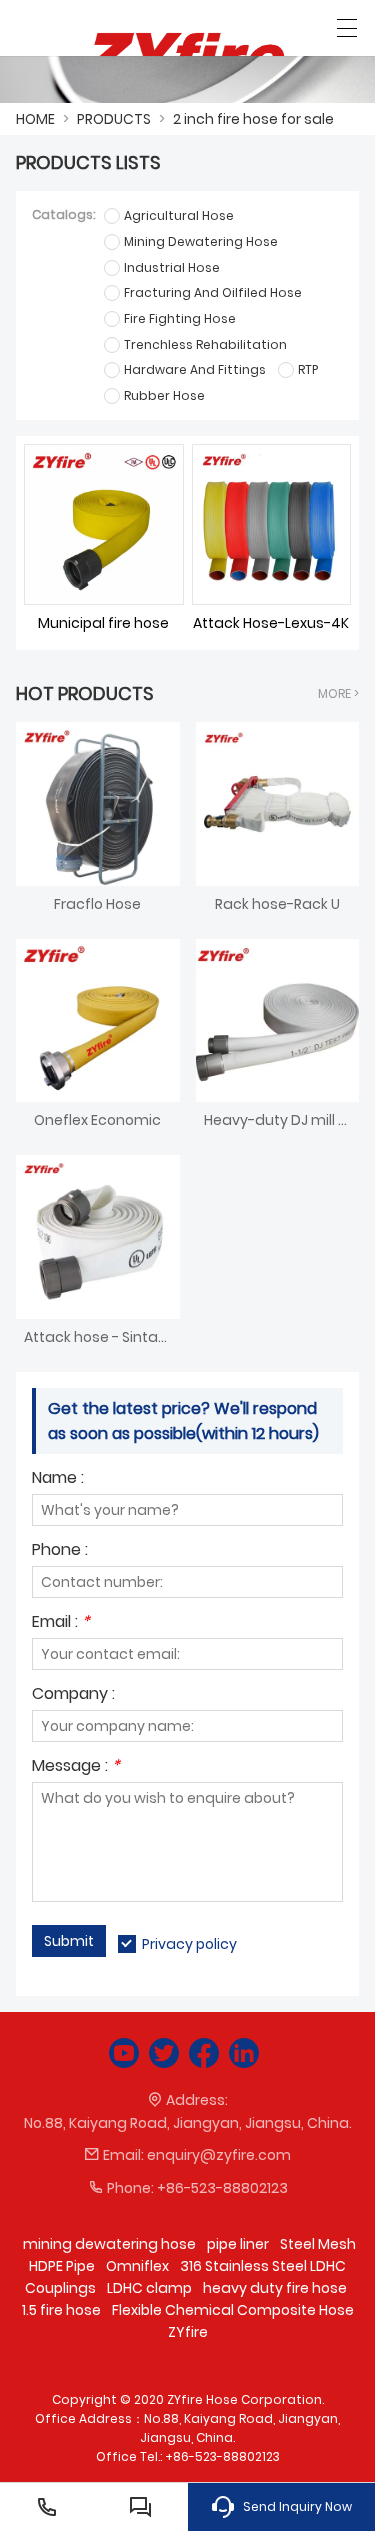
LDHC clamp (149, 2288)
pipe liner (238, 2244)
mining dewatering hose (109, 2244)
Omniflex (137, 2266)
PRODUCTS (114, 119)
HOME (35, 119)
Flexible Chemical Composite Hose (233, 2310)
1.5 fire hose (61, 2310)
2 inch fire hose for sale (253, 119)
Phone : (60, 1551)
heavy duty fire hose (275, 2288)
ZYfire (188, 2332)
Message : (76, 1767)
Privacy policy (189, 1944)
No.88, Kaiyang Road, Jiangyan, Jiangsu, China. (188, 2123)
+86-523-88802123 (222, 2188)
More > (338, 693)
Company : (73, 1695)
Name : (58, 1479)
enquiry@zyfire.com (219, 2155)
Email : (61, 1623)
